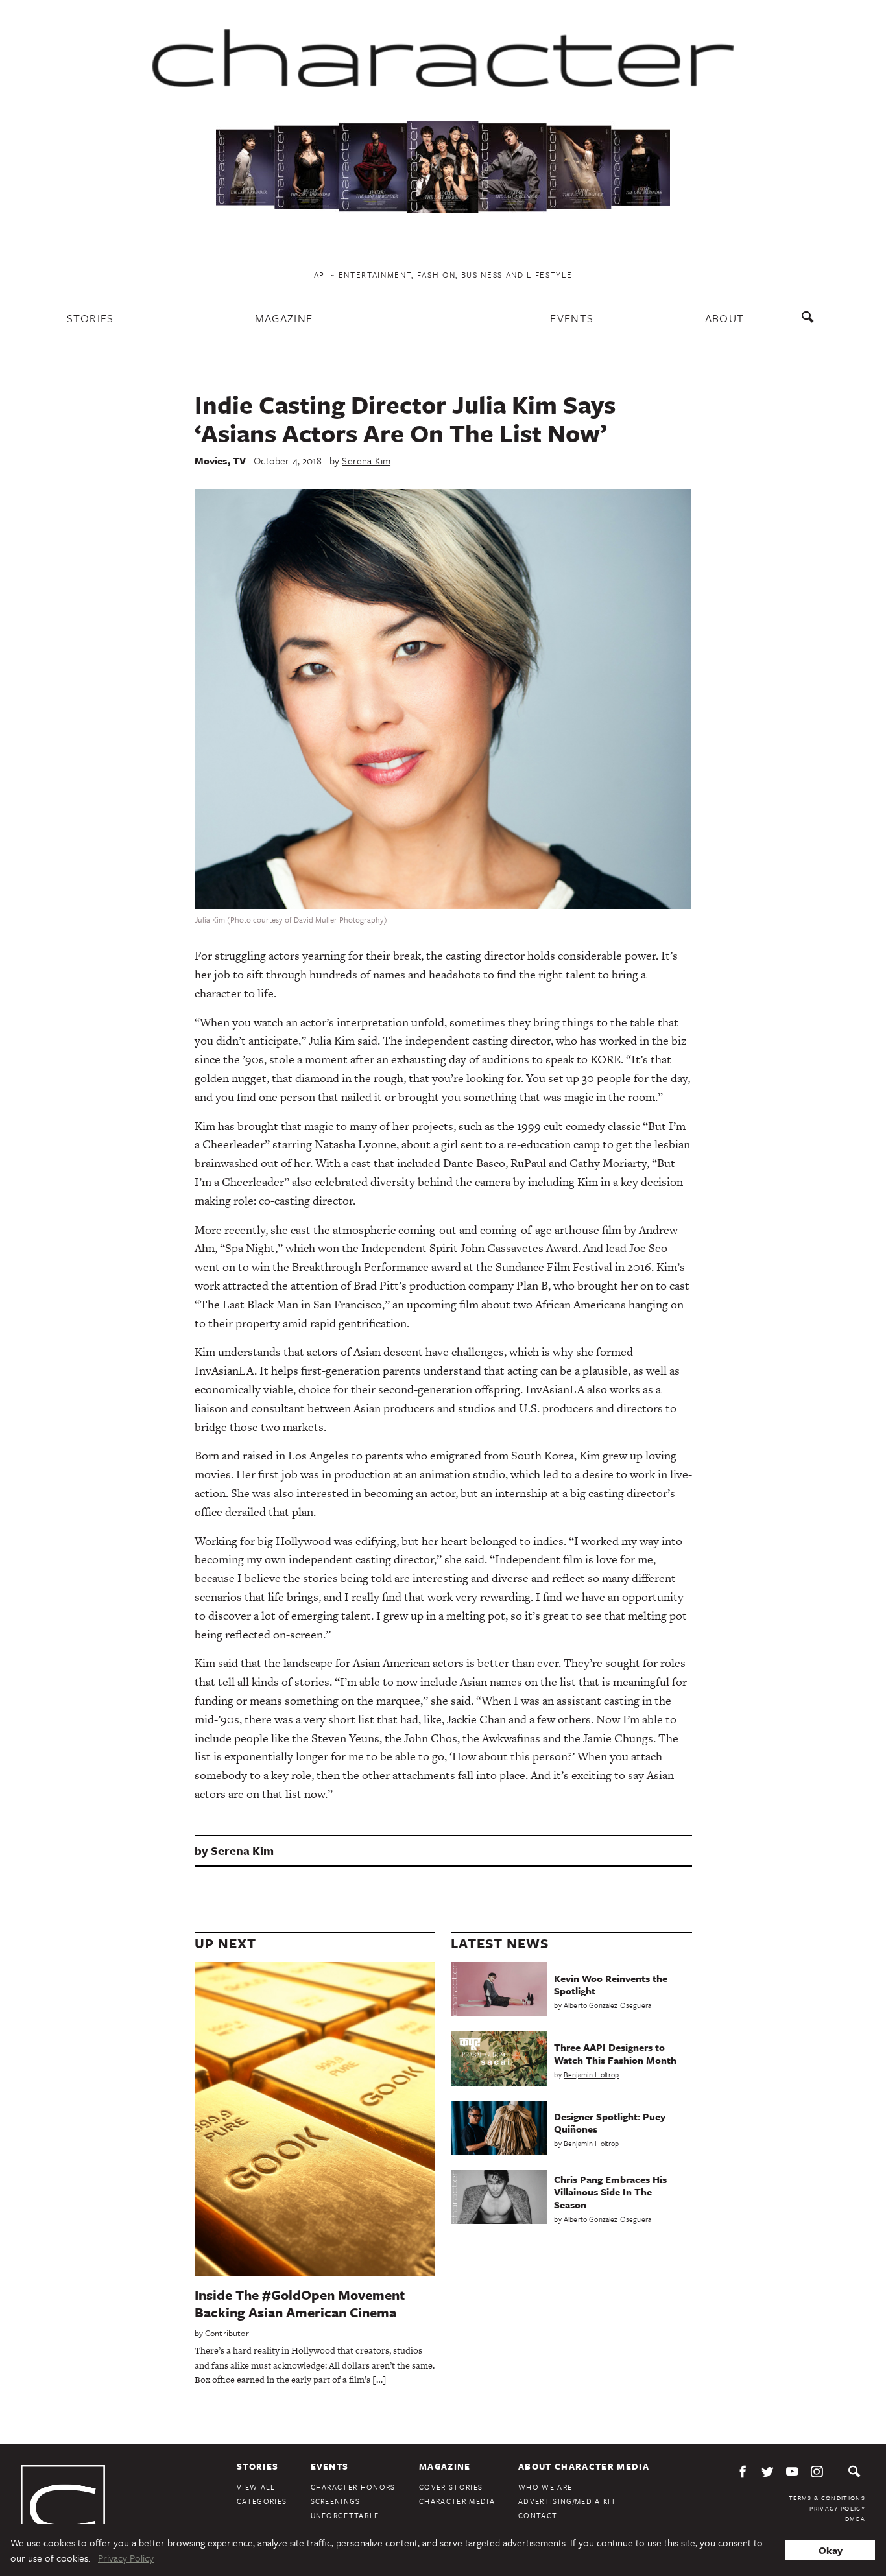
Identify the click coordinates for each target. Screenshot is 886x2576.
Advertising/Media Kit (567, 2501)
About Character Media (584, 2466)
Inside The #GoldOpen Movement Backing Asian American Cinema (300, 2303)
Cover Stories (451, 2487)
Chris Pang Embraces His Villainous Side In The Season (610, 2192)
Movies (211, 460)
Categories (262, 2501)
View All (256, 2487)
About (725, 318)
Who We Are (545, 2487)
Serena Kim (366, 460)
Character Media (457, 2501)
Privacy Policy (837, 2508)
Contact (538, 2515)
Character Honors (353, 2487)
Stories (90, 318)
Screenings (336, 2501)
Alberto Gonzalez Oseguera (607, 2005)
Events (572, 318)
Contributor (227, 2333)
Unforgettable (345, 2515)
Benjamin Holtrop (592, 2074)
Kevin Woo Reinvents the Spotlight (611, 1984)
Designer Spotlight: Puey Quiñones (610, 2122)
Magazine (284, 318)
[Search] (810, 323)
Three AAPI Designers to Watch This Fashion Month (615, 2053)
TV (239, 460)
